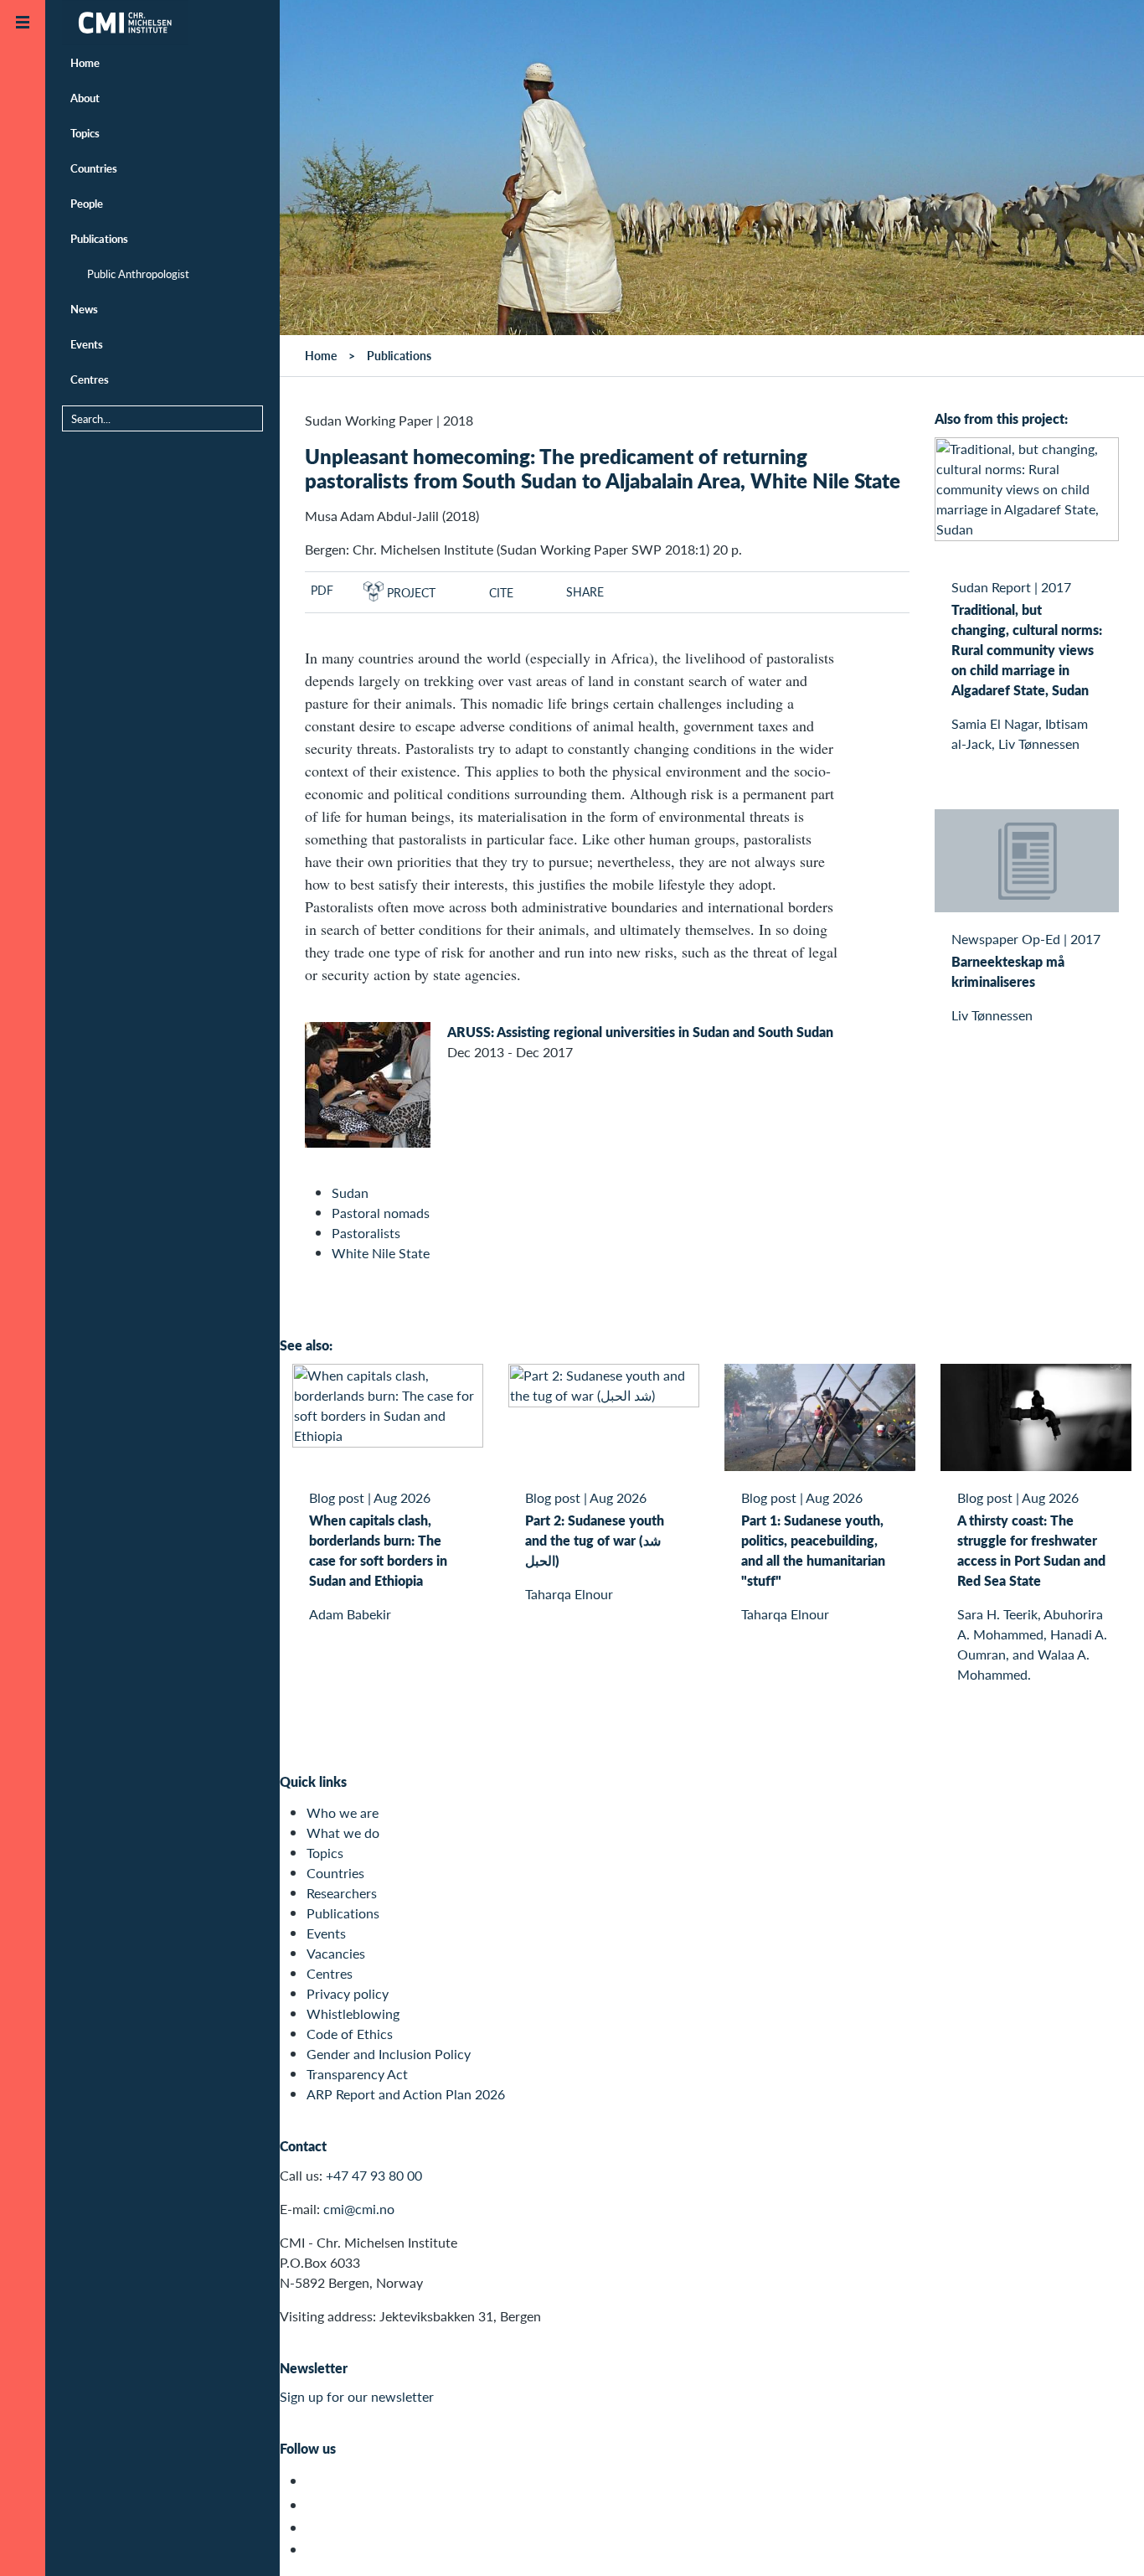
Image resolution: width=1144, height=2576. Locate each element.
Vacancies (336, 1953)
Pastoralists (366, 1233)
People (87, 203)
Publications (99, 238)
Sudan (350, 1192)
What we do (343, 1833)
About (85, 98)
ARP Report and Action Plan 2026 (406, 2094)
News (84, 309)
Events (87, 344)
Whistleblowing (353, 2013)
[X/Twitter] (316, 2481)
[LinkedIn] (316, 2550)
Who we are (343, 1812)
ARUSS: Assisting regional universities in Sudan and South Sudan (640, 1032)
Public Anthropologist (138, 274)
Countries (94, 168)
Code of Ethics (350, 2034)
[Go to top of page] (1106, 2541)
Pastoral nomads (381, 1213)
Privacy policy (348, 1993)
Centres (90, 379)
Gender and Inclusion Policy (389, 2054)
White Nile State (381, 1253)
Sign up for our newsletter (357, 2396)
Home (85, 62)
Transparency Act (357, 2074)
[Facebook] (316, 2505)
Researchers (342, 1893)
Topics (85, 133)
